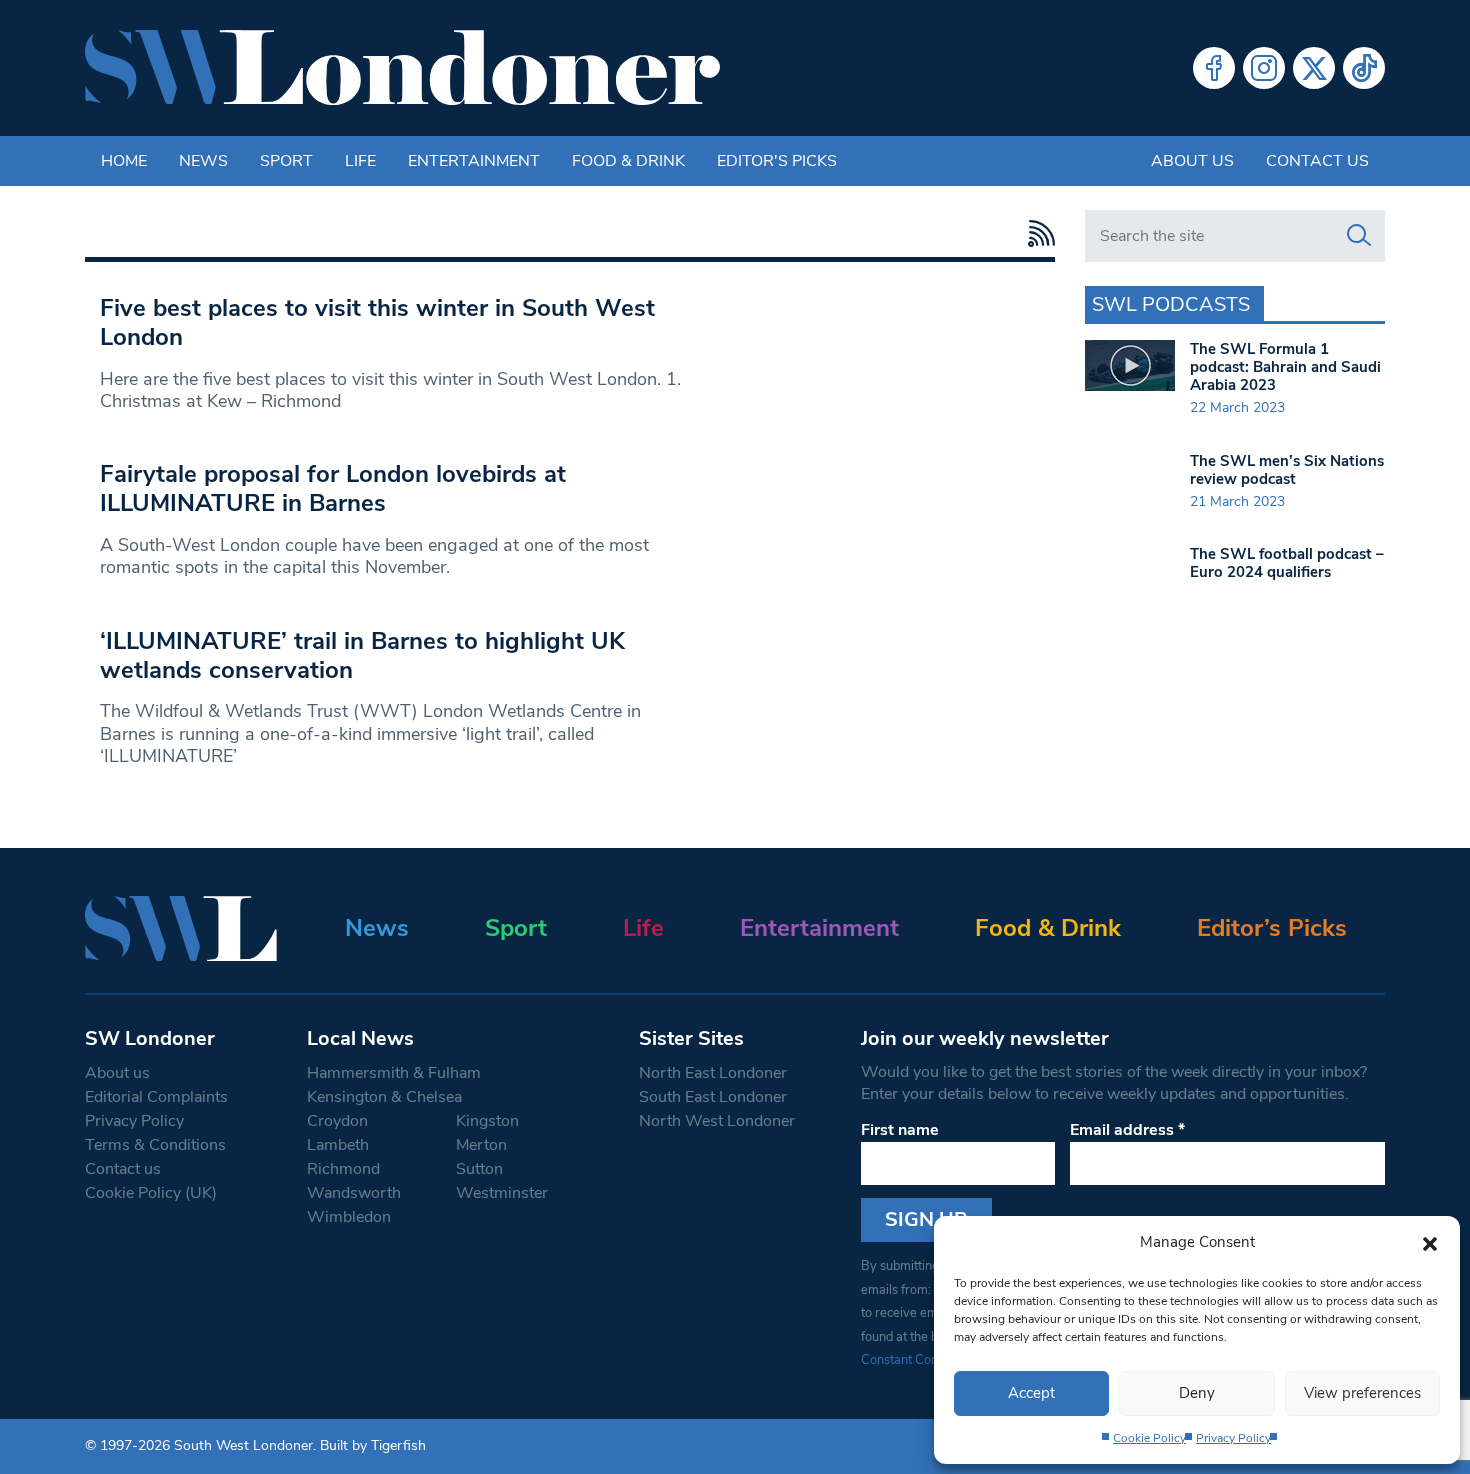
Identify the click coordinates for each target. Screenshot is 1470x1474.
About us (1192, 161)
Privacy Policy (1233, 1438)
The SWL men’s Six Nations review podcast (1287, 470)
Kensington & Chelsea (384, 1097)
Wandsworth (354, 1193)
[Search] (1359, 236)
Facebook (1214, 68)
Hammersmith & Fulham (394, 1073)
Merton (481, 1145)
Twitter (1314, 68)
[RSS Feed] (1036, 233)
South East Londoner (713, 1097)
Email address (1127, 1130)
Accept (1031, 1393)
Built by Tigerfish (373, 1445)
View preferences (1362, 1393)
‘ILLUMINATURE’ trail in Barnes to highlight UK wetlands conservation (362, 655)
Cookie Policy (1149, 1438)
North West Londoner (717, 1121)
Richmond (343, 1169)
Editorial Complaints (156, 1097)
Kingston (487, 1121)
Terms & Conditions (155, 1145)
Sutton (479, 1169)
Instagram (1264, 68)
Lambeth (338, 1145)
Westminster (502, 1193)
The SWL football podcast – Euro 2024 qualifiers (1287, 563)
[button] (1430, 1242)
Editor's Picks (777, 161)
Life (360, 161)
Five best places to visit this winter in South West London (377, 322)
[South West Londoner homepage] (402, 68)
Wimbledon (349, 1217)
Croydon (337, 1121)
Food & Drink (628, 161)
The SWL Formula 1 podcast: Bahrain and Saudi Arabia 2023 (1285, 367)
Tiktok (1364, 68)
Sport (286, 161)
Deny (1197, 1393)
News (203, 161)
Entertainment (474, 161)
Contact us (1317, 161)
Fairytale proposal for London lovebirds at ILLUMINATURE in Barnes (333, 488)
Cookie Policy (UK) (151, 1193)
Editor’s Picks (1272, 928)
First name (900, 1130)
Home (124, 161)
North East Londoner (713, 1073)
